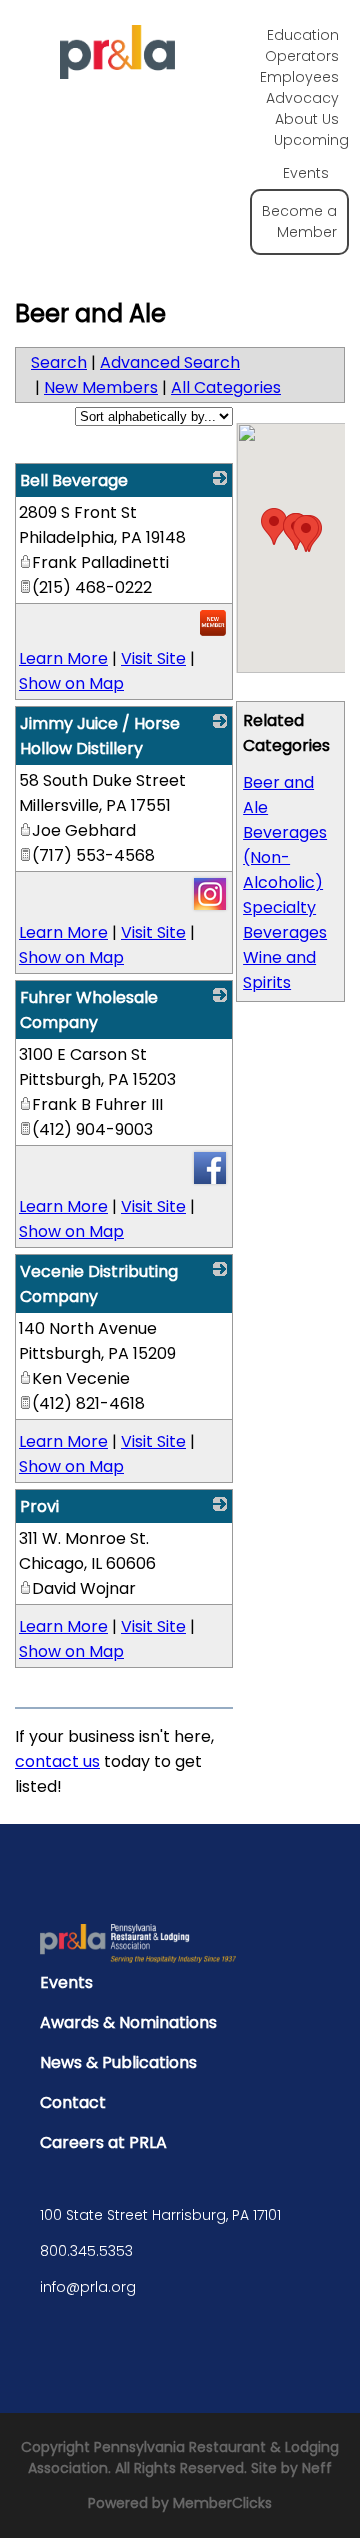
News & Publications (118, 2062)
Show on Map (71, 683)
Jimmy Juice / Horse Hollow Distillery (100, 736)
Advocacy (302, 98)
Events (66, 1982)
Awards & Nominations (128, 2022)
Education (303, 35)
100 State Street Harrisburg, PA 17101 (160, 2215)
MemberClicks (222, 2503)
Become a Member (299, 221)
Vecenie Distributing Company (99, 1284)
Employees (299, 77)
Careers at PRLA (103, 2142)
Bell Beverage (74, 480)
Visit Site (153, 658)
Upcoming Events (311, 156)
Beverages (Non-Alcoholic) (285, 857)
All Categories (226, 387)
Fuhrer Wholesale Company (89, 1010)
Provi (39, 1506)
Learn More (63, 658)
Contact (73, 2102)
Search (59, 362)
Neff (317, 2468)
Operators (302, 56)
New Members (101, 387)
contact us (57, 1761)
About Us (307, 119)
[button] (306, 533)
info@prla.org (88, 2287)
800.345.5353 (86, 2251)
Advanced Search (170, 362)
